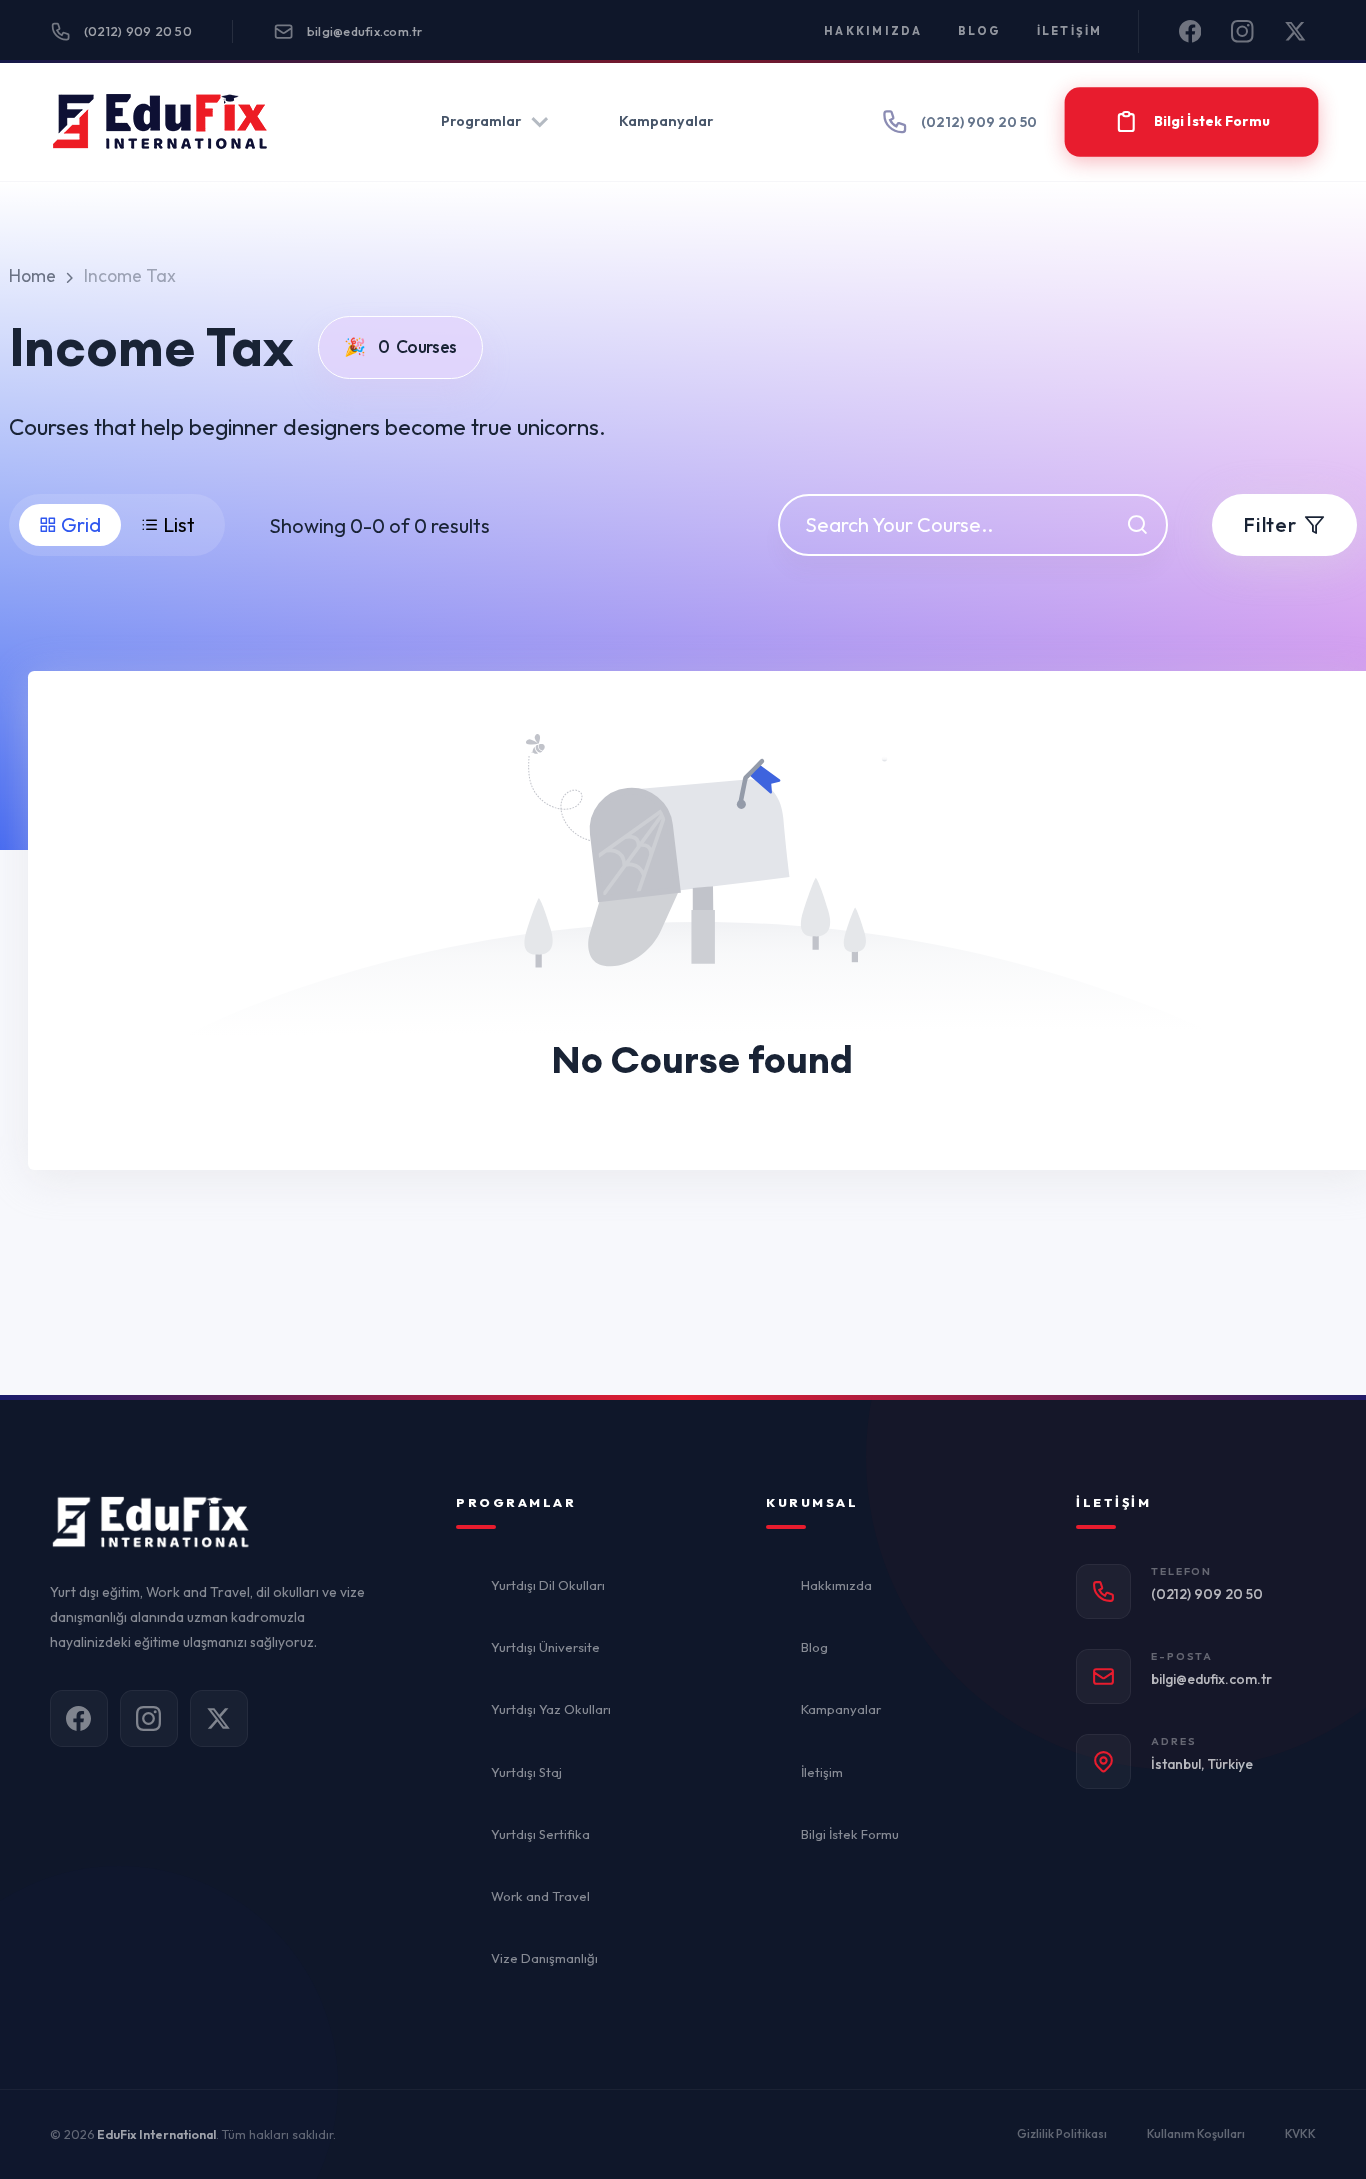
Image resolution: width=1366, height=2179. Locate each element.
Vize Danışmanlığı (544, 1958)
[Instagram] (1242, 31)
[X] (1295, 31)
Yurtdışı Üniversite (545, 1647)
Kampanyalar (666, 121)
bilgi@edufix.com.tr (365, 31)
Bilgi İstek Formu (850, 1834)
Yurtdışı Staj (526, 1772)
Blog (980, 31)
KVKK (1300, 2133)
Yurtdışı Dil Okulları (548, 1585)
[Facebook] (1190, 31)
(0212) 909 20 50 (138, 31)
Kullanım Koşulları (1196, 2133)
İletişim (1070, 31)
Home (32, 275)
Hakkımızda (873, 31)
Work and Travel (540, 1896)
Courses (400, 346)
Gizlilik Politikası (1062, 2133)
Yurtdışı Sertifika (540, 1834)
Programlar (481, 121)
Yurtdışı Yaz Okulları (551, 1709)
